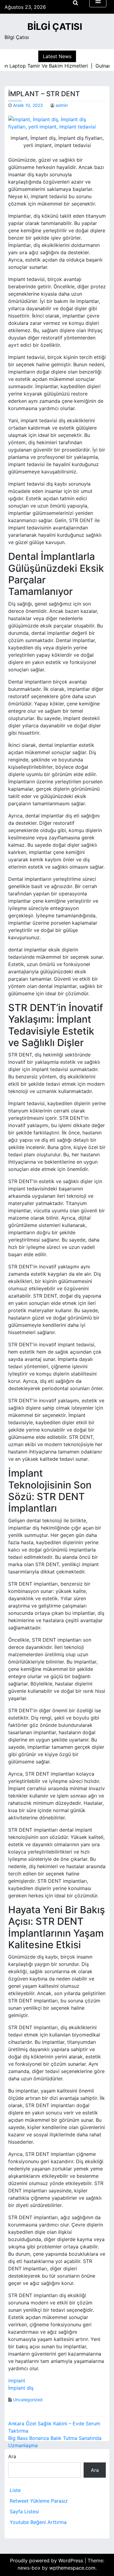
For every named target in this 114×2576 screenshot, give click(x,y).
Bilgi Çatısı (55, 26)
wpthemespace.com (72, 2568)
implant (17, 2381)
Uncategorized (28, 2400)
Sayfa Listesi (24, 2511)
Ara (12, 2456)
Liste (15, 2490)
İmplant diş (21, 2388)
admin (62, 105)
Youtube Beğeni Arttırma (38, 2522)
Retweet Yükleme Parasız (39, 2501)
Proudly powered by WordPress (47, 2560)
